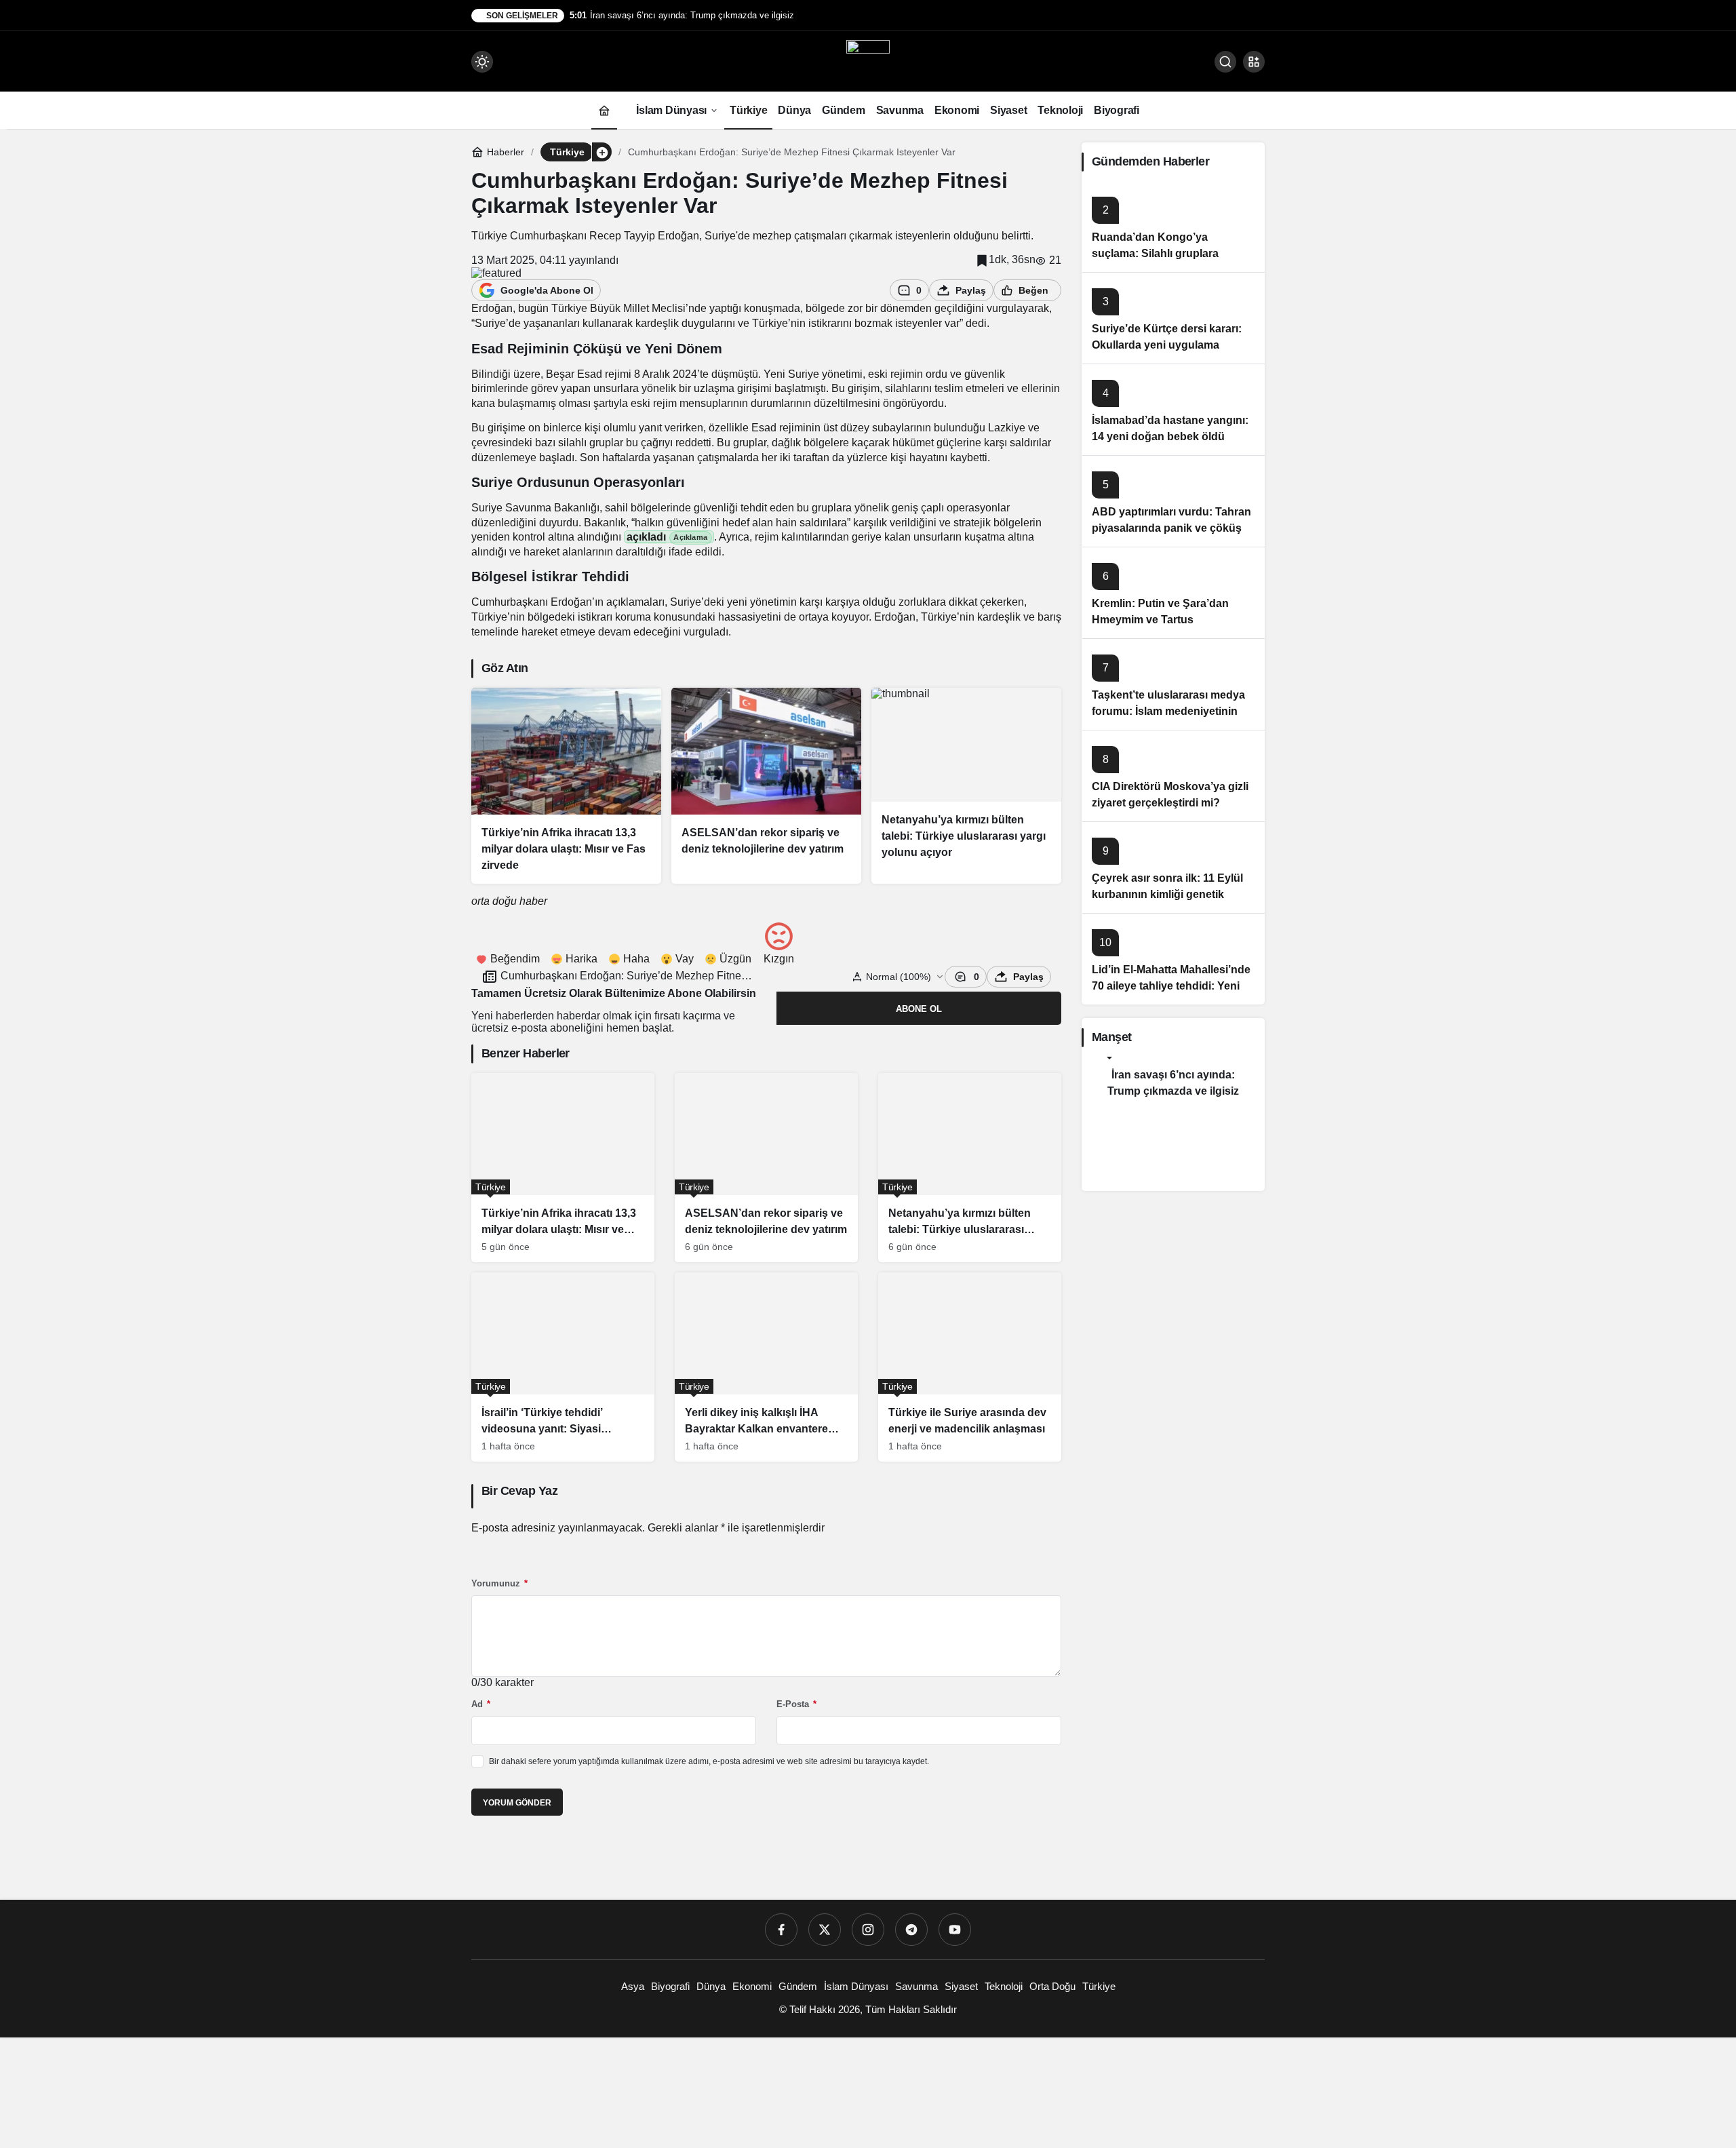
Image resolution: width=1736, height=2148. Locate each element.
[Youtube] (955, 1930)
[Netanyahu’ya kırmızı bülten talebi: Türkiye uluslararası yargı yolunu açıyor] (966, 786)
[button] (1254, 62)
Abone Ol (919, 1009)
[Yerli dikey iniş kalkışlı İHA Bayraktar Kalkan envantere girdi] (766, 1367)
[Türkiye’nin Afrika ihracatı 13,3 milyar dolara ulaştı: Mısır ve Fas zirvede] (566, 786)
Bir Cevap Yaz (519, 1491)
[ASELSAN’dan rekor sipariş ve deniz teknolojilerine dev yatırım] (766, 786)
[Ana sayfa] (604, 110)
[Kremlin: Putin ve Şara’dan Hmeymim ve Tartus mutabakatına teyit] (1173, 592)
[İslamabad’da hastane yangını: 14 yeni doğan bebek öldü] (1173, 409)
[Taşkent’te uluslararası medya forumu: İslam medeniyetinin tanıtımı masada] (1173, 684)
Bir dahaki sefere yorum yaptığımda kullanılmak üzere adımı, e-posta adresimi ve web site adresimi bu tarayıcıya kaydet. (709, 1761)
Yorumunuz (499, 1583)
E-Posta (796, 1704)
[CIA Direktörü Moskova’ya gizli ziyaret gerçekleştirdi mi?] (1173, 776)
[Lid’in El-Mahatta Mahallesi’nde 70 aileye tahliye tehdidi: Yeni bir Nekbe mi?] (1173, 959)
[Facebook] (781, 1930)
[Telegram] (911, 1930)
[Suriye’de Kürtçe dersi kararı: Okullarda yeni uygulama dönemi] (1173, 318)
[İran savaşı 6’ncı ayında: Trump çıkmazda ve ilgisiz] (1173, 1083)
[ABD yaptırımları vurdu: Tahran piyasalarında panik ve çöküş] (1173, 501)
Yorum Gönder (517, 1803)
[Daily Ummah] (868, 61)
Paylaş (1028, 977)
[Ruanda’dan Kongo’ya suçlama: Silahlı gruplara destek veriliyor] (1173, 226)
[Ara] (1225, 62)
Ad (481, 1704)
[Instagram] (868, 1930)
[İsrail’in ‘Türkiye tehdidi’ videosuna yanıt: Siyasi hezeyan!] (563, 1367)
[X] (825, 1930)
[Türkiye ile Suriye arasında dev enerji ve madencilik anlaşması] (970, 1367)
